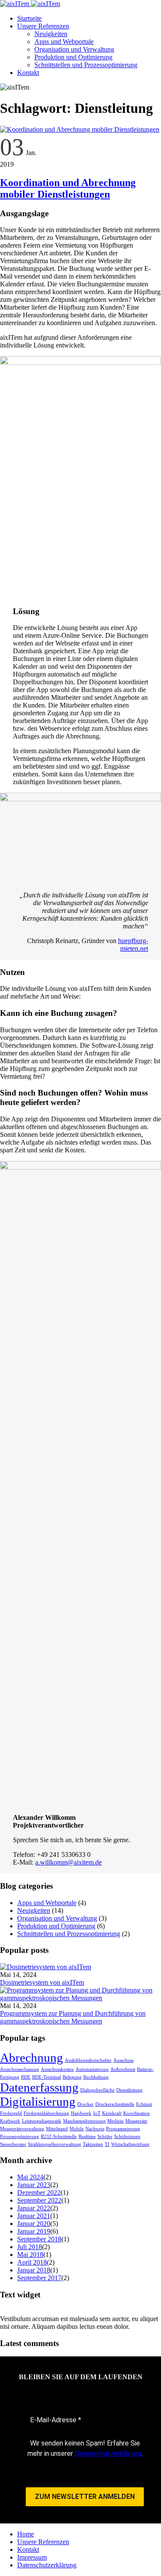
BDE (26, 2077)
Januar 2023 (34, 2185)
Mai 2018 (30, 2255)
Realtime (87, 2137)
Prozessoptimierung (20, 2137)
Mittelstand (57, 2129)
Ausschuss (123, 2060)
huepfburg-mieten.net (133, 945)
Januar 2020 (34, 2224)
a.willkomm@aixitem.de (68, 1862)
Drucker (85, 2104)
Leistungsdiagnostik (42, 2121)
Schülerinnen (127, 2137)
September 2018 (39, 2239)
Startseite (29, 18)
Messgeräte (136, 2121)
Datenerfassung (39, 2087)
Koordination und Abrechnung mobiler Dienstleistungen (68, 188)
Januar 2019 (34, 2231)
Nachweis (95, 2129)
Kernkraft (112, 2113)
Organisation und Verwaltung (74, 49)
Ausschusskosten (57, 2069)
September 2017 (39, 2278)
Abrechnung (32, 2058)
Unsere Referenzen (43, 26)
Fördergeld (11, 2113)
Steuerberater (13, 2144)
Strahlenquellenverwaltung (55, 2144)
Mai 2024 (30, 2177)
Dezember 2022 (39, 2193)
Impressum (32, 2557)
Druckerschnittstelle (115, 2104)
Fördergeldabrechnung (46, 2113)
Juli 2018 (30, 2247)
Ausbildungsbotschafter (88, 2060)
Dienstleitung (129, 2090)
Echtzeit (144, 2104)
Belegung (72, 2077)
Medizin (115, 2121)
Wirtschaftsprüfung (130, 2144)
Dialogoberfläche (97, 2090)
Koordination (137, 2113)
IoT (97, 2113)
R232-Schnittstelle (59, 2137)
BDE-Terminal (47, 2077)
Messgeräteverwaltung (22, 2129)
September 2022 (39, 2200)
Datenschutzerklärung (108, 2453)
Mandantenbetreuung (84, 2121)
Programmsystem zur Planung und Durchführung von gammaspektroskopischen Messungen (73, 2017)
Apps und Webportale (64, 42)
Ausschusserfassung (20, 2069)
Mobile (77, 2129)
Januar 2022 (34, 2208)
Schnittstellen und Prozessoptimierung (86, 65)
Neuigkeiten (51, 34)
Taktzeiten (93, 2144)
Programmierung (123, 2129)
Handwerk (81, 2113)
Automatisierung (92, 2069)
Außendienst (123, 2069)
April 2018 (32, 2262)
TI (107, 2144)
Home (26, 2534)
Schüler (105, 2137)
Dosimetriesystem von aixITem (42, 1982)
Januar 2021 (34, 2216)
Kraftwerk (10, 2121)
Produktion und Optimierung (73, 57)
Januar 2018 (34, 2270)
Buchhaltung (96, 2077)
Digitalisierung (38, 2101)
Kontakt (28, 73)
